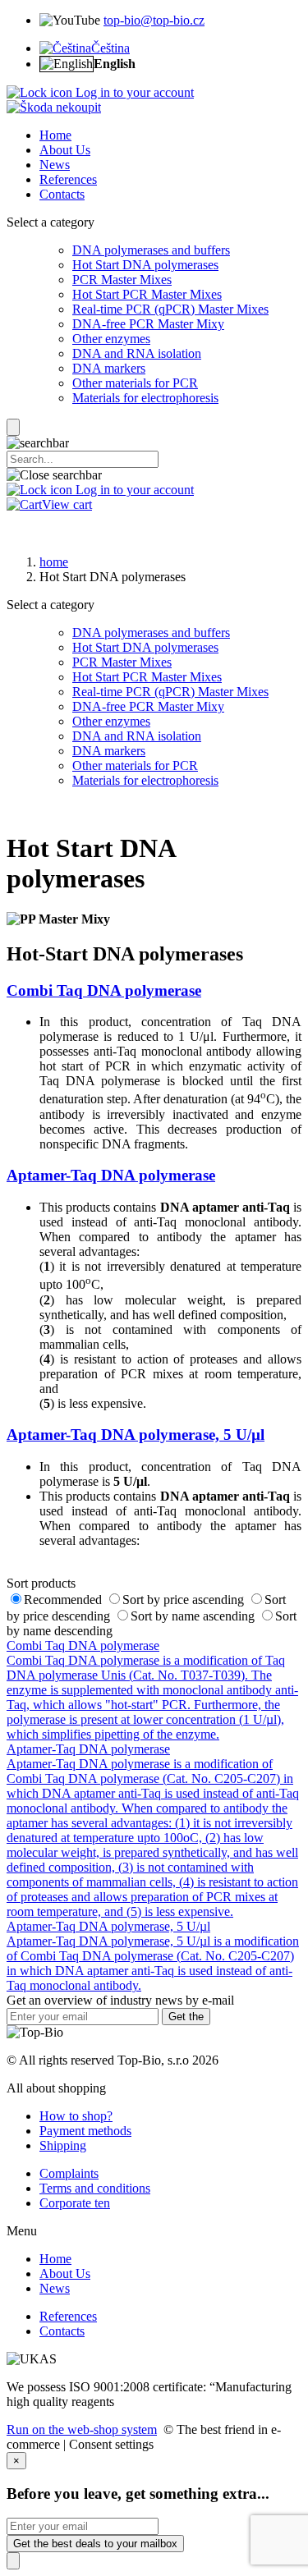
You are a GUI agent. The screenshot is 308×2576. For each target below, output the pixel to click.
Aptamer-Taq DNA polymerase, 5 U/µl (136, 1435)
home (54, 562)
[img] (54, 107)
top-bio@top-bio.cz (154, 20)
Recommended (64, 1600)
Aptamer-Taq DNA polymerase (111, 1175)
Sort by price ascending (185, 1600)
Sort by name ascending (194, 1616)
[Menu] (13, 427)
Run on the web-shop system (82, 2429)
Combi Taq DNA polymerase (104, 990)
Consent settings (111, 2444)
